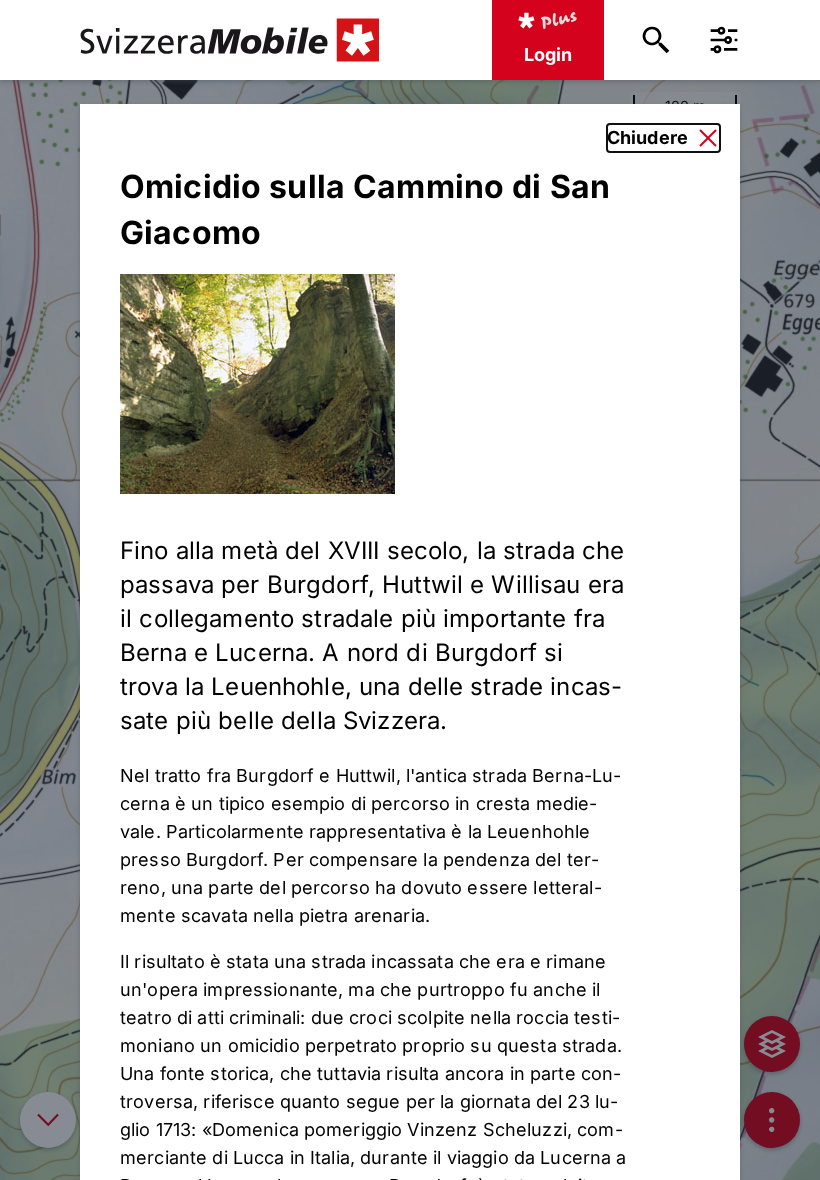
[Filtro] (724, 40)
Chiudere (647, 137)
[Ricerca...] (656, 40)
